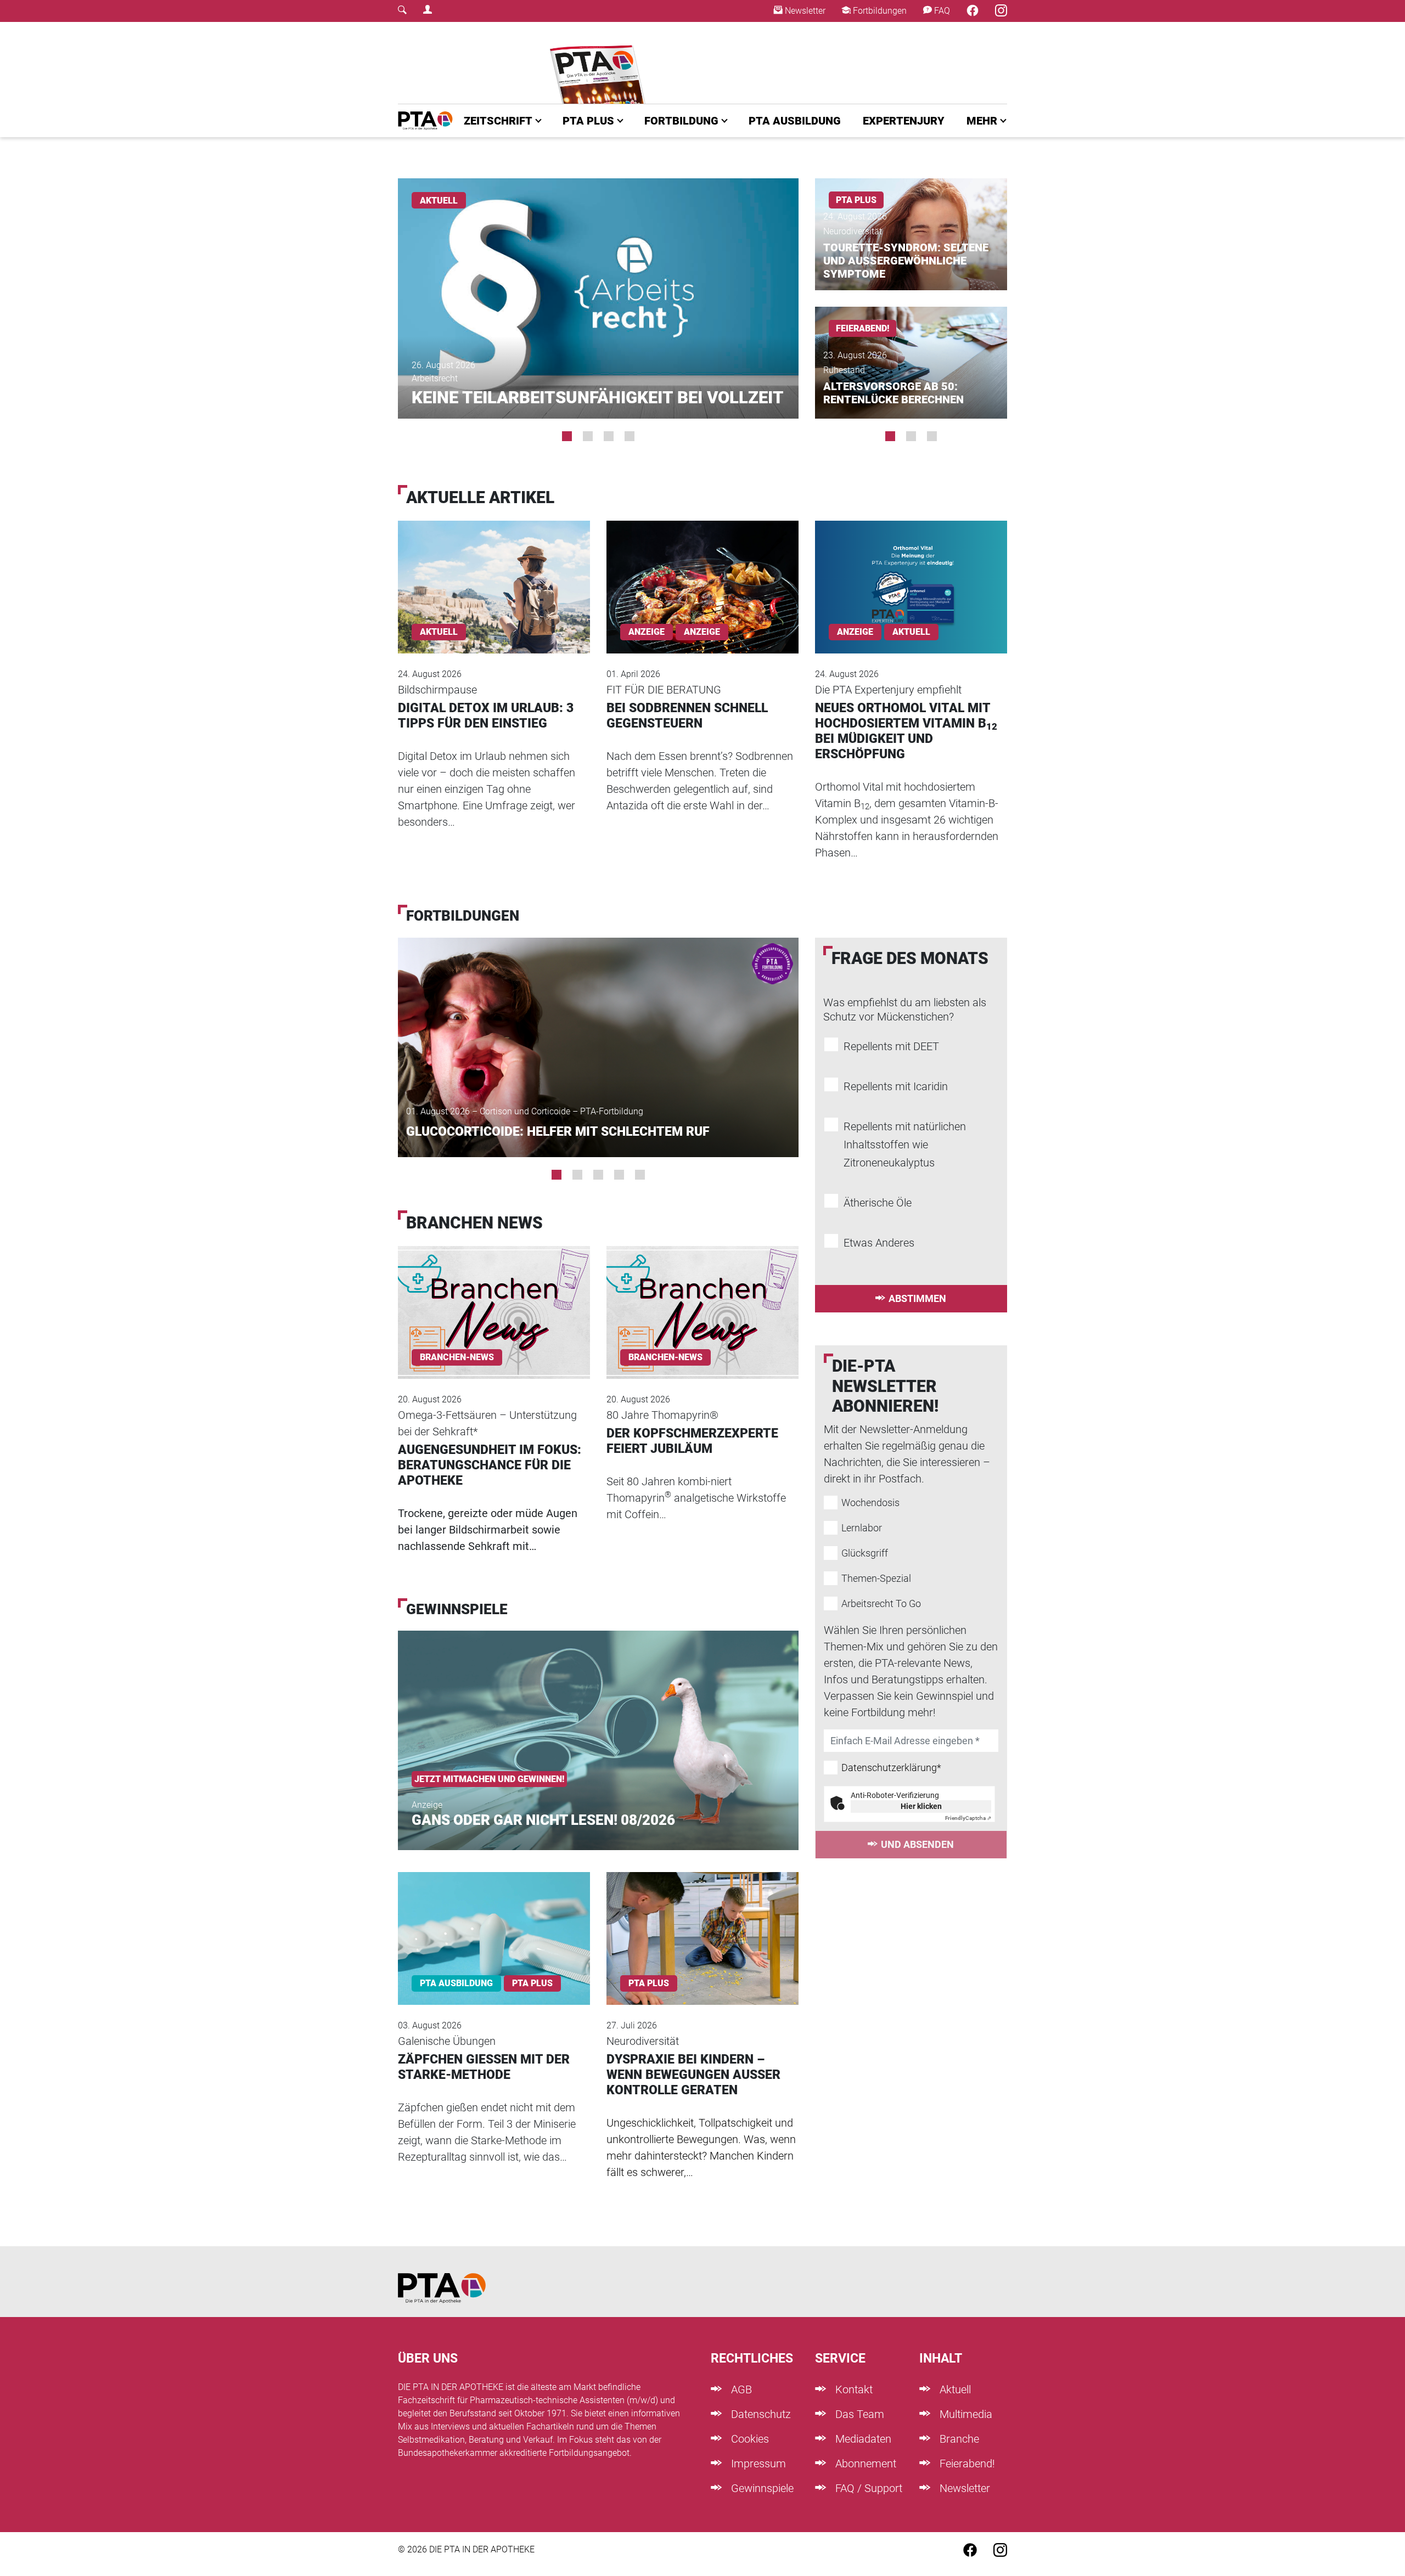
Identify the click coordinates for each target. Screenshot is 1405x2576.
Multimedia (965, 2414)
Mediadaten (862, 2439)
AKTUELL (439, 201)
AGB (740, 2389)
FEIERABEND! (862, 328)
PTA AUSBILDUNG (795, 121)
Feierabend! (966, 2464)
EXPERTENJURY (904, 121)
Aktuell (954, 2389)
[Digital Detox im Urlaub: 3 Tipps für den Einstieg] (494, 572)
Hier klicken (921, 1806)
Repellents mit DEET (891, 1046)
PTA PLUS (588, 121)
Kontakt (853, 2389)
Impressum (757, 2464)
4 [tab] (630, 436)
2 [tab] (588, 436)
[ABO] (600, 63)
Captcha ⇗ (968, 1818)
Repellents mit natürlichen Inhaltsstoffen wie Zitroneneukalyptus (905, 1145)
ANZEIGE (702, 632)
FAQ (941, 11)
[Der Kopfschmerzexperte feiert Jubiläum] (702, 1298)
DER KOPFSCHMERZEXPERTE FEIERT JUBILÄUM (692, 1441)
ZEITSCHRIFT (498, 121)
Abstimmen (917, 1298)
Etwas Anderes (879, 1243)
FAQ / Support (867, 2488)
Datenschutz (760, 2414)
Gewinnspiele (761, 2488)
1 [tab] (567, 436)
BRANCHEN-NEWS (457, 1357)
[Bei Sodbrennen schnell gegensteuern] (702, 572)
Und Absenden (917, 1844)
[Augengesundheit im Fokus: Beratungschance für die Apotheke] (494, 1298)
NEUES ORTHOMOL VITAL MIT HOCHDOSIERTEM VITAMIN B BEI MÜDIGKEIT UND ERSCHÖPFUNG (906, 731)
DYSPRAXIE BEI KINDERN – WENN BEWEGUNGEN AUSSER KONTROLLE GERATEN (693, 2075)
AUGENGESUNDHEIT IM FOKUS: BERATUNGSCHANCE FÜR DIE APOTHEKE (490, 1465)
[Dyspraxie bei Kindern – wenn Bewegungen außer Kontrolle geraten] (702, 1924)
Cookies (749, 2439)
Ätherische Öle (878, 1203)
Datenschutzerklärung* (891, 1768)
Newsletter (804, 11)
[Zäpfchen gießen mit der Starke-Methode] (494, 1924)
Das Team (858, 2414)
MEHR (982, 121)
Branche (958, 2439)
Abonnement (864, 2464)
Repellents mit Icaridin (896, 1086)
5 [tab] (640, 1175)
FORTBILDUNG (681, 121)
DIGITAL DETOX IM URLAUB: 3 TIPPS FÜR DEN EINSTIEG (486, 716)
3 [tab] (609, 436)
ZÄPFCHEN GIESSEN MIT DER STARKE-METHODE (484, 2067)
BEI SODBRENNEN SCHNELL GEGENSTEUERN (687, 716)
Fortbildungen (879, 11)
